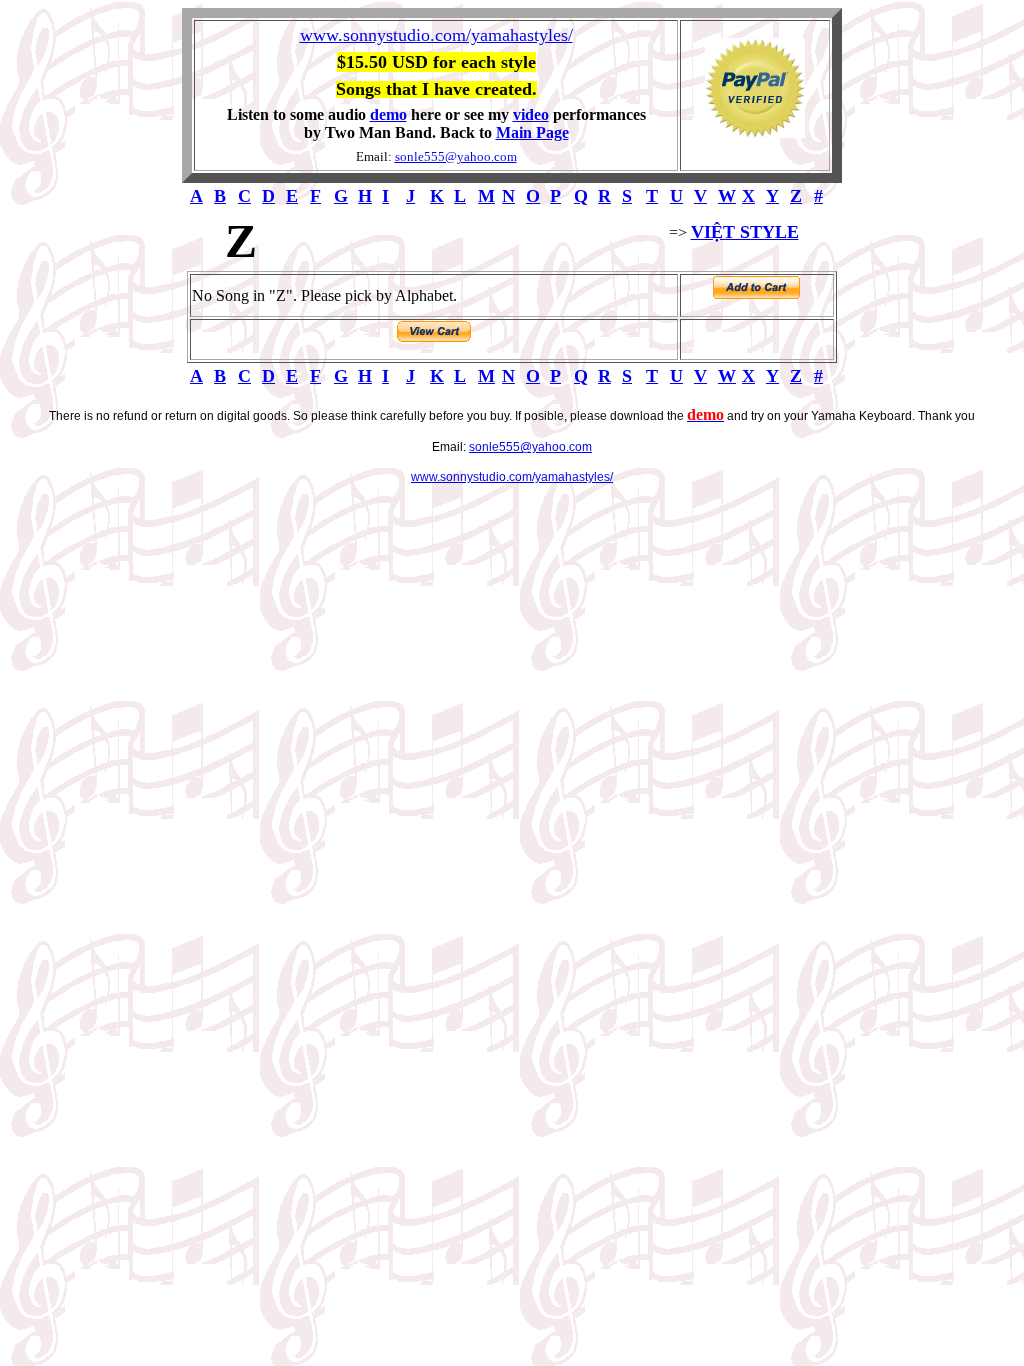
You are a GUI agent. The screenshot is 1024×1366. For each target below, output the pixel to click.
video (531, 114)
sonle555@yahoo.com (456, 156)
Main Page (532, 132)
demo (388, 114)
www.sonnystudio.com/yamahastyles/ (436, 35)
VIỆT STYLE (745, 232)
